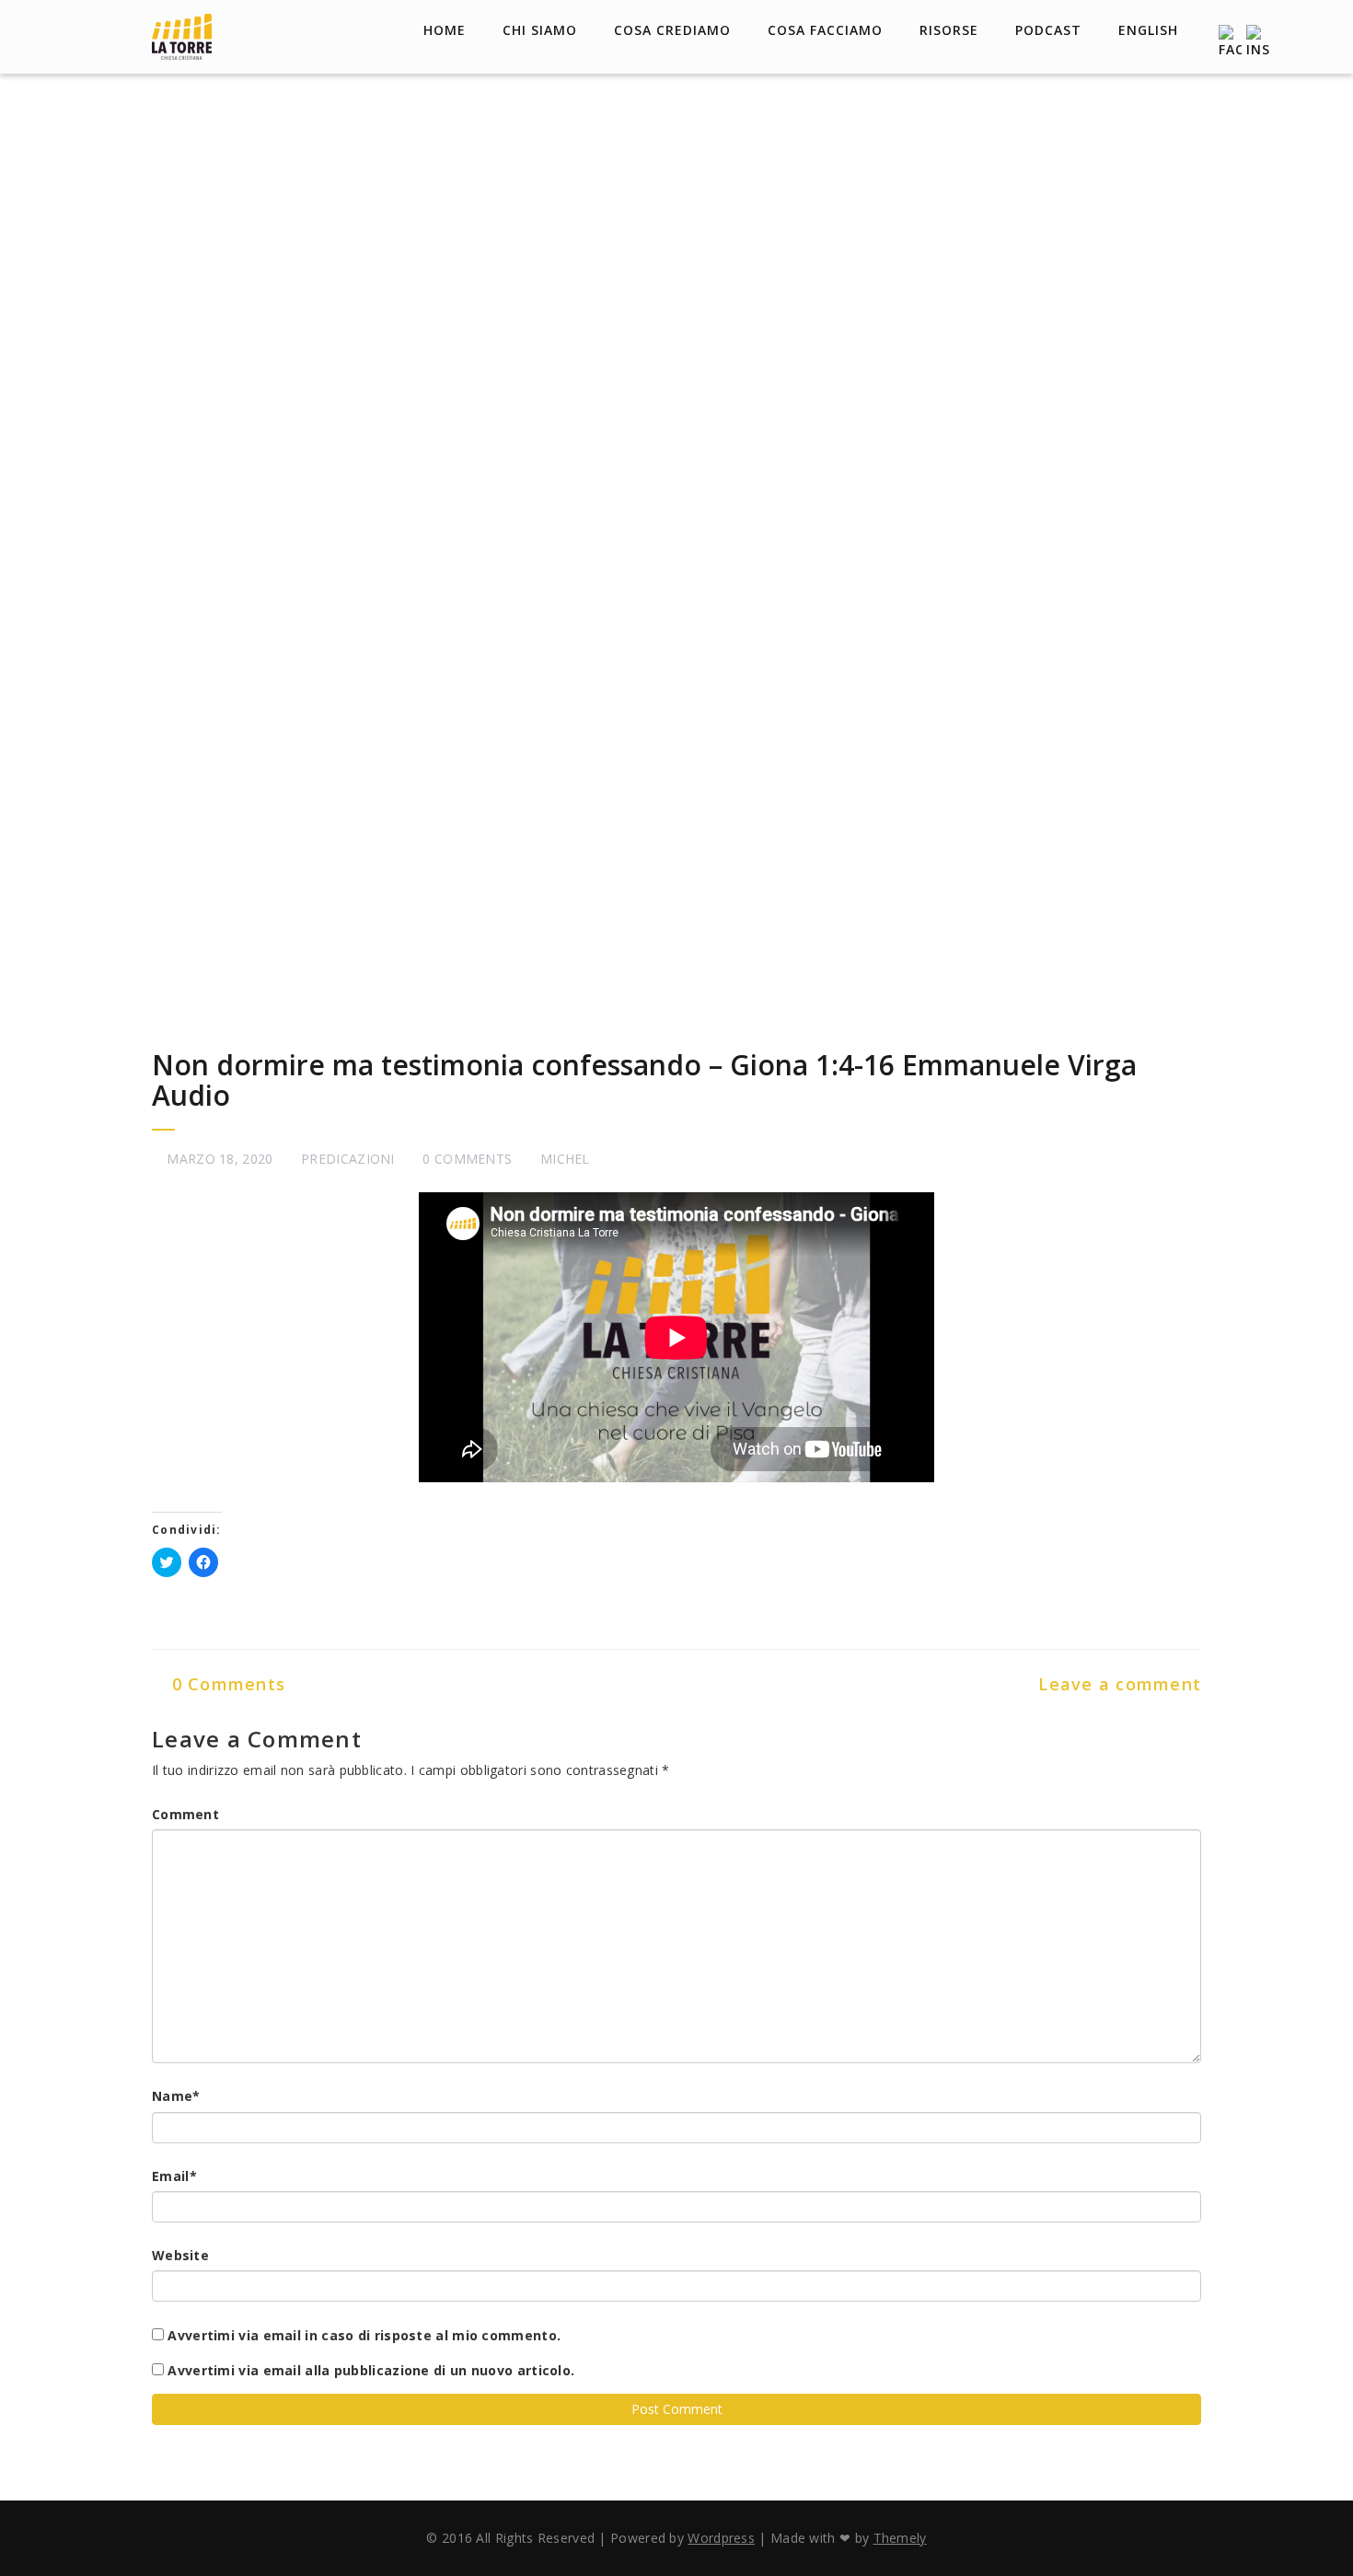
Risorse (949, 30)
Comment (185, 1814)
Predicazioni (348, 1159)
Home (445, 30)
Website (180, 2255)
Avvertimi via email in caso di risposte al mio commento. (364, 2335)
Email (174, 2176)
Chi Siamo (540, 30)
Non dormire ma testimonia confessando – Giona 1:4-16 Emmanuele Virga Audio (644, 1080)
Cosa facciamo (825, 30)
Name (176, 2096)
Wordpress (721, 2538)
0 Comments (225, 1684)
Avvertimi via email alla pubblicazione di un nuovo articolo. (371, 2370)
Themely (900, 2538)
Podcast (1048, 30)
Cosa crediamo (672, 30)
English (1148, 30)
